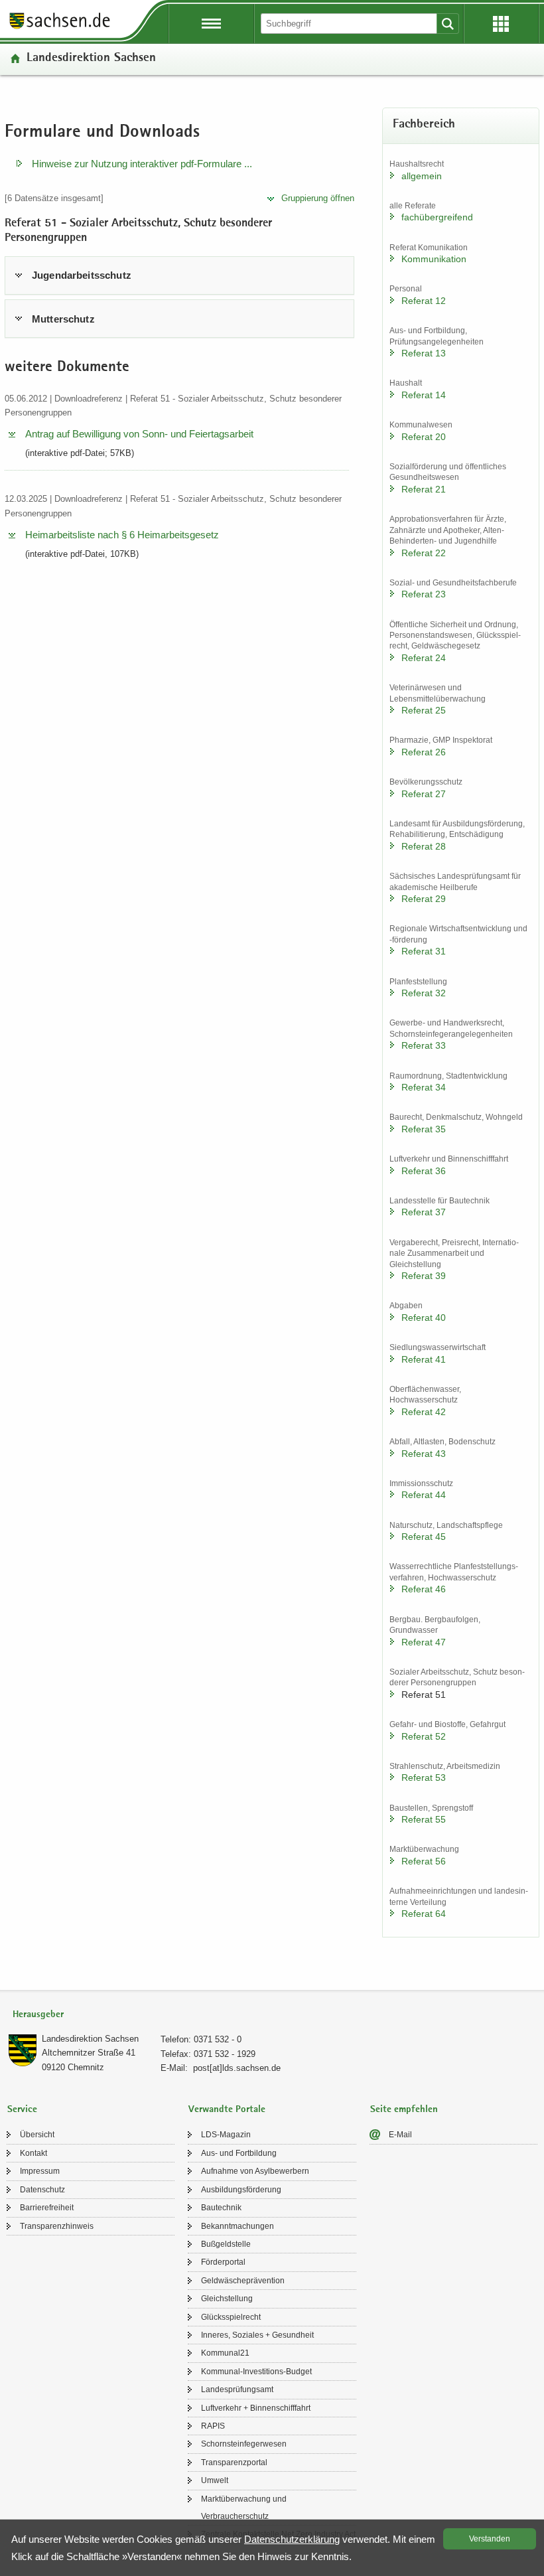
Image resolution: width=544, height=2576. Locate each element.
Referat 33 (424, 1045)
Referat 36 (424, 1171)
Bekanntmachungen (238, 2226)
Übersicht (37, 2135)
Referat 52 (424, 1736)
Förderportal (223, 2262)
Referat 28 (424, 846)
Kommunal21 (225, 2353)
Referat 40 (424, 1318)
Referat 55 (424, 1819)
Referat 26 (424, 752)
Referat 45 (424, 1537)
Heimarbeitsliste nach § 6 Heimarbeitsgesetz (122, 535)
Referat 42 (424, 1412)
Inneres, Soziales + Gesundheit (257, 2335)
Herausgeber (38, 2015)
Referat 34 (424, 1087)
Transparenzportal (234, 2462)
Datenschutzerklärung (292, 2539)
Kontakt (34, 2153)
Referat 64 (424, 1914)
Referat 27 (424, 794)
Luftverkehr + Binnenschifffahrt (256, 2408)
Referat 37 (424, 1212)
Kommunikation (434, 259)
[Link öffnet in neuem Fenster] (60, 28)
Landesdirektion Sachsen (91, 59)
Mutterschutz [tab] (63, 319)
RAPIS (213, 2426)
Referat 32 (424, 993)
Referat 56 (424, 1861)
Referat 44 (424, 1495)
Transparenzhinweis (57, 2226)
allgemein (422, 176)
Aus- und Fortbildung (239, 2153)
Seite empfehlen (404, 2110)
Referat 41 (424, 1359)
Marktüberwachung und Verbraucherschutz (244, 2508)
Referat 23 (424, 594)
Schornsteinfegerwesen (244, 2444)
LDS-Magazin (226, 2135)
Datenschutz (42, 2190)
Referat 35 (424, 1129)
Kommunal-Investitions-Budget (256, 2372)
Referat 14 (424, 395)
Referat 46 (424, 1589)
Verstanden (490, 2539)
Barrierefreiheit (47, 2208)
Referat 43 (424, 1454)
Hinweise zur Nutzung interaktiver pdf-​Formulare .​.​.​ (142, 164)
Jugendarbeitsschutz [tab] (82, 275)
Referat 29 (424, 899)
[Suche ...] (448, 24)
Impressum (40, 2171)
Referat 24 (424, 658)
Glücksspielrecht (231, 2317)
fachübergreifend (437, 217)
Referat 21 (424, 489)
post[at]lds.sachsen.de (237, 2068)
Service (22, 2110)
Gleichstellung (227, 2299)
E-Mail (400, 2135)
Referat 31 (424, 951)
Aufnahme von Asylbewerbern (255, 2171)
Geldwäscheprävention (243, 2281)
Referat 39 (424, 1276)
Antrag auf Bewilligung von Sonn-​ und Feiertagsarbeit (139, 434)
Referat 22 (424, 553)
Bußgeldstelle (226, 2244)
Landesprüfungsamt (237, 2389)
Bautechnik (221, 2208)
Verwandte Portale (227, 2110)
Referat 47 (424, 1642)
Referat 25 (424, 710)
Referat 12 (424, 301)
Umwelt (215, 2480)
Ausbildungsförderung (241, 2190)
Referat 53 (424, 1778)
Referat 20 (424, 437)
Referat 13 (424, 353)
